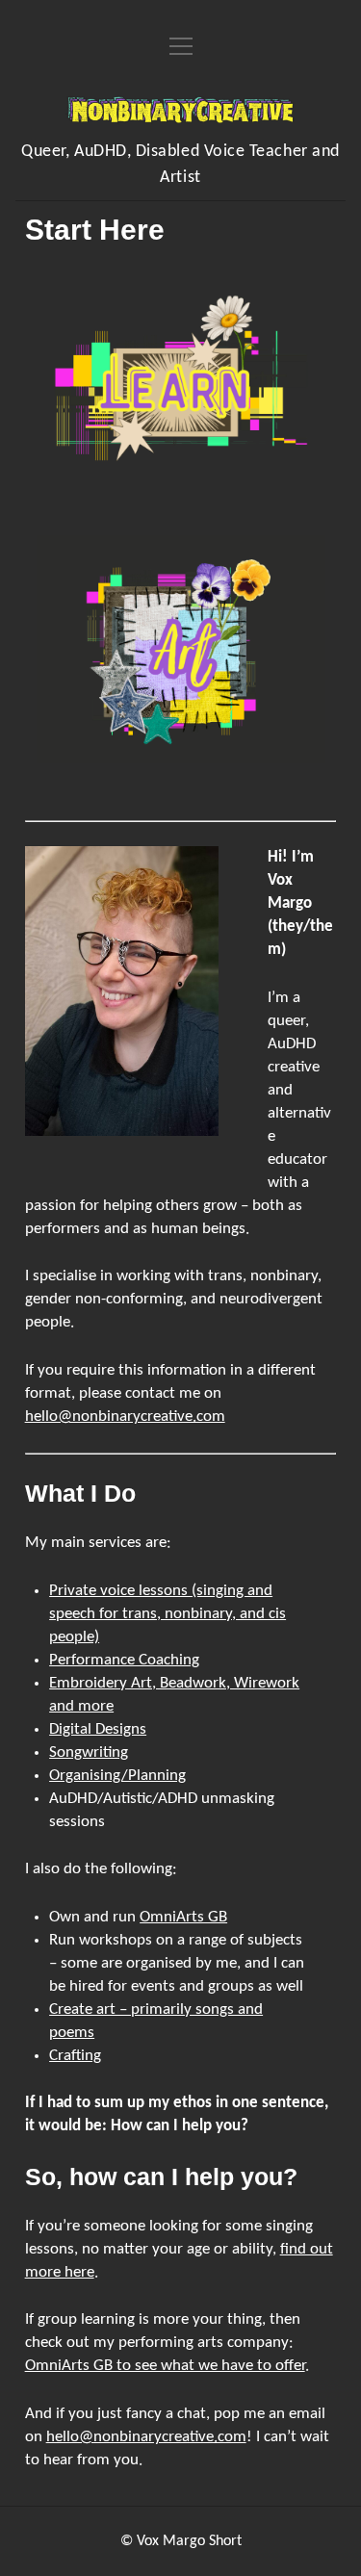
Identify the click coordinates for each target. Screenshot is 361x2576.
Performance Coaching (124, 1660)
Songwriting (89, 1752)
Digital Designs (98, 1729)
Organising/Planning (117, 1776)
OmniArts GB (183, 1917)
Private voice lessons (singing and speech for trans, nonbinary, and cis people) (168, 1614)
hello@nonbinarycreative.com (125, 1417)
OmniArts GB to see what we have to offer (165, 2366)
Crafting (75, 2056)
